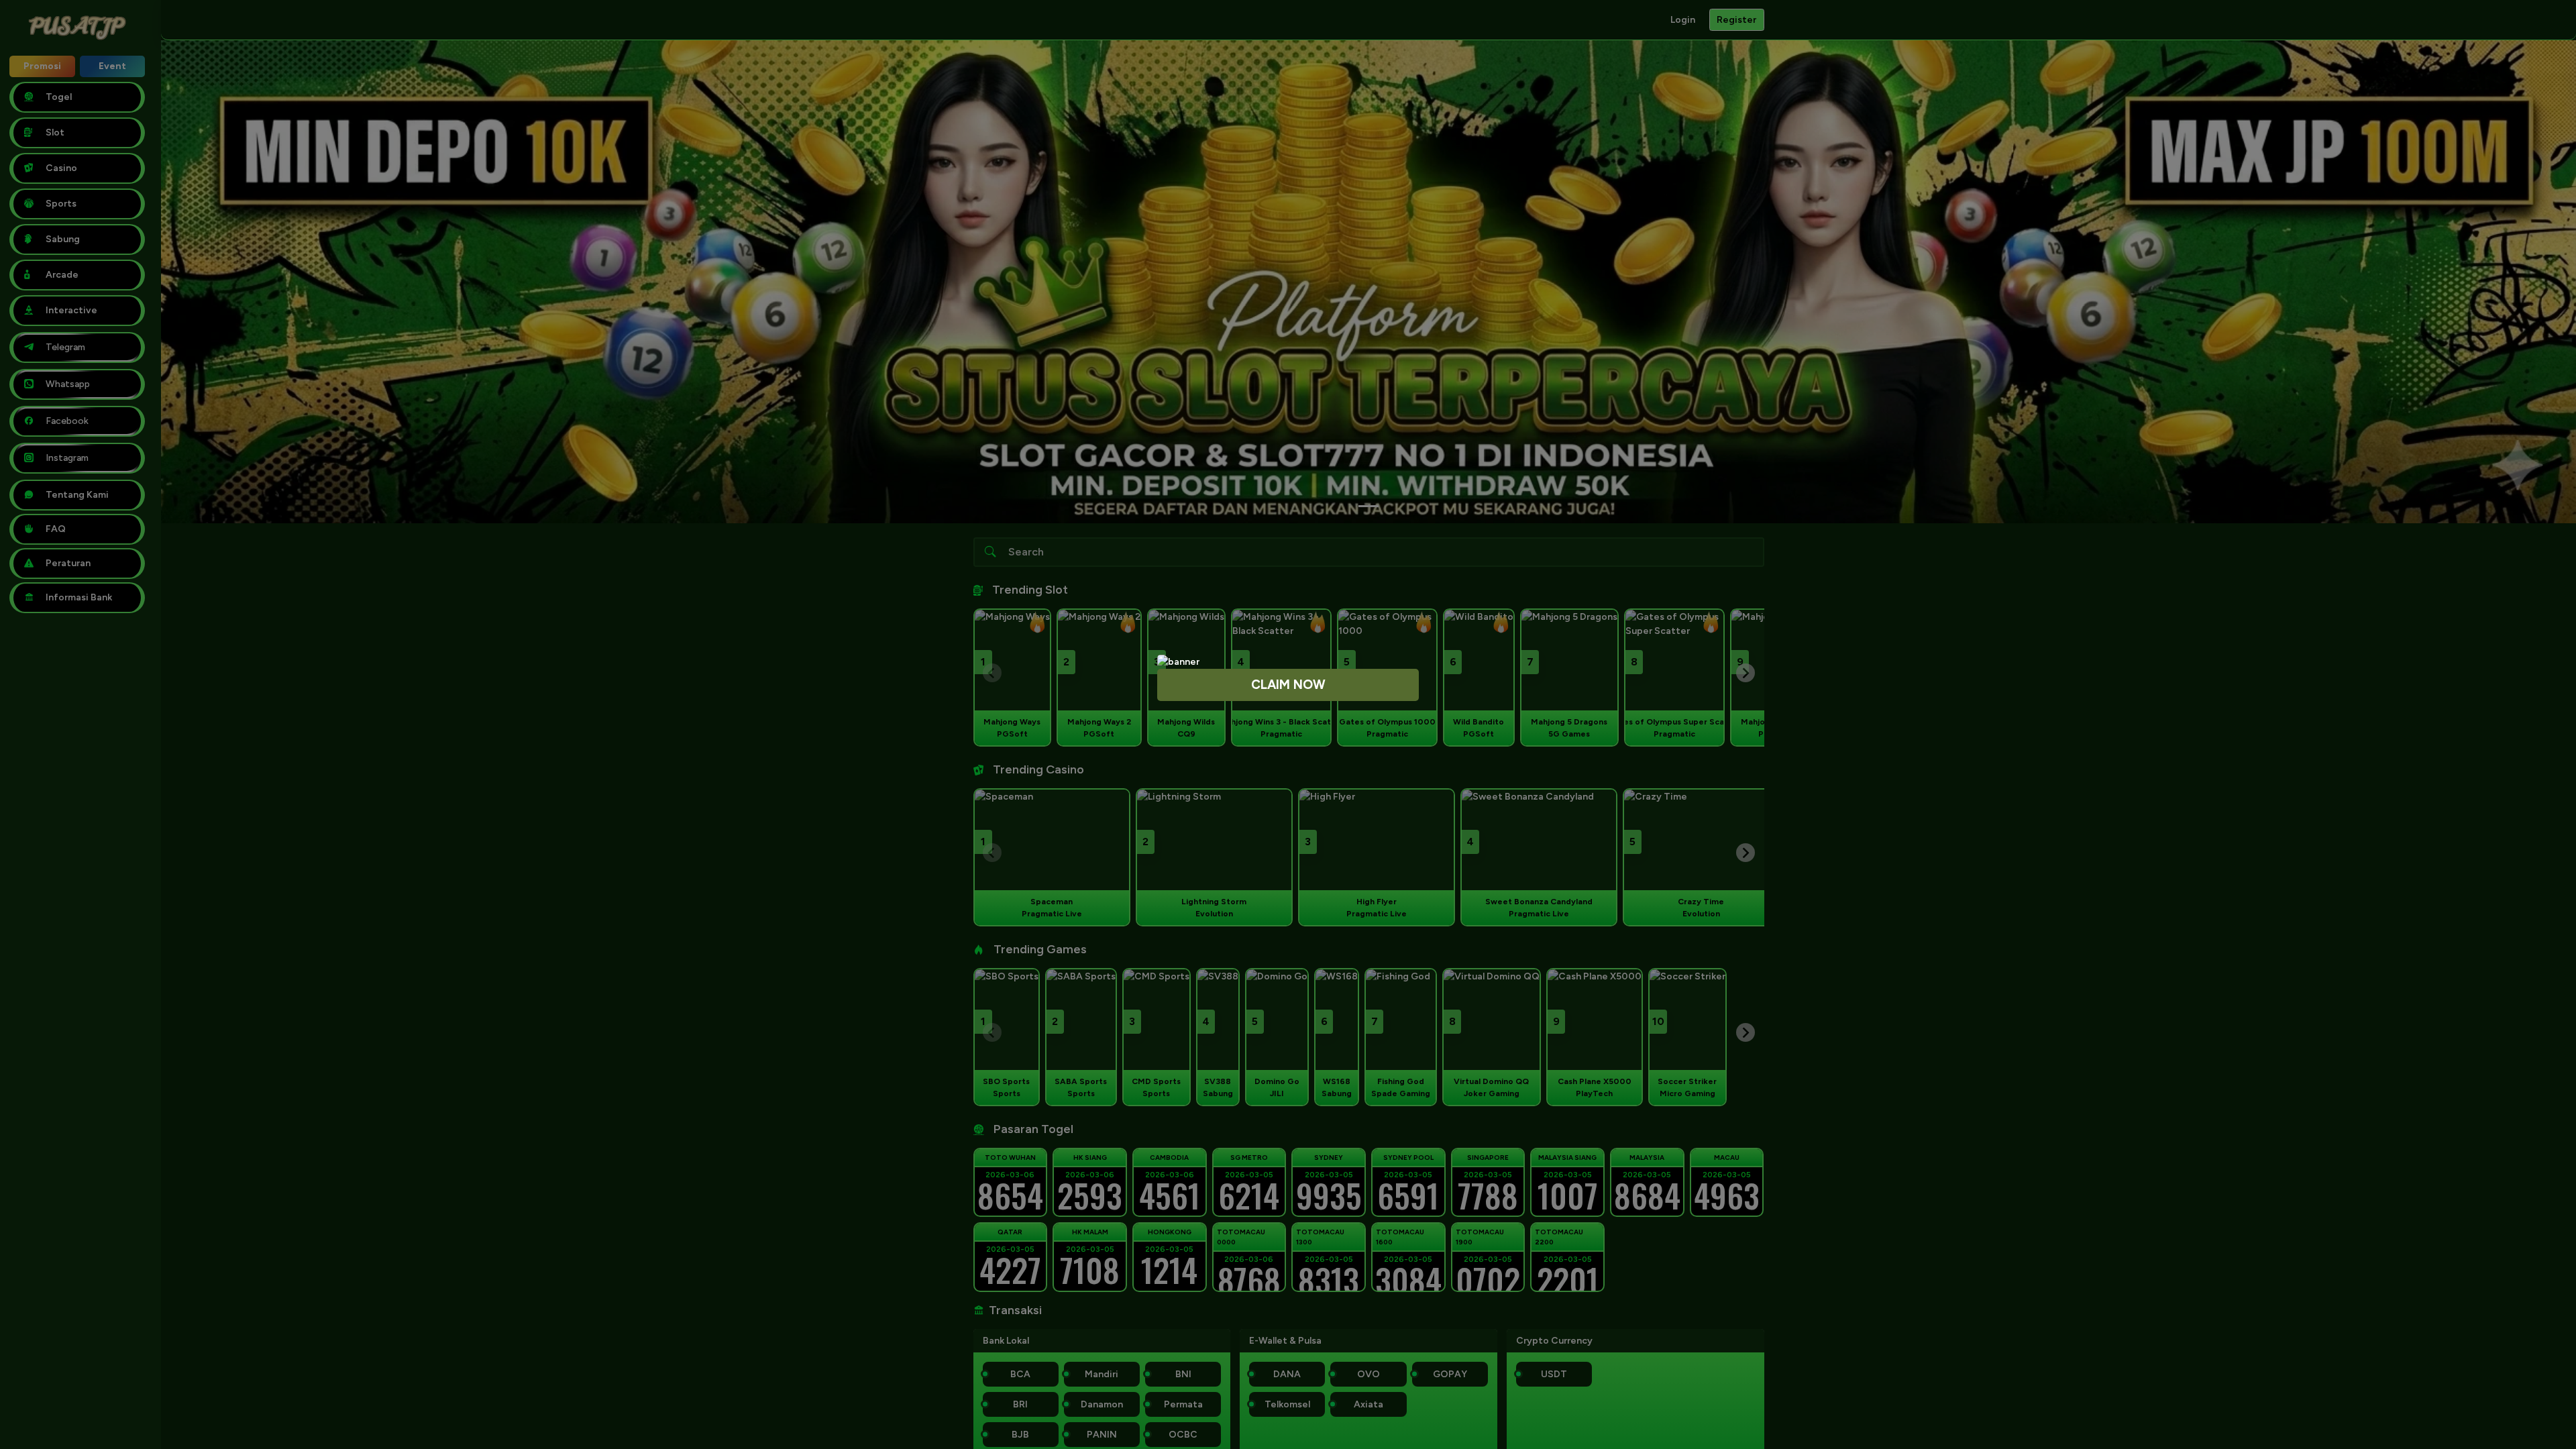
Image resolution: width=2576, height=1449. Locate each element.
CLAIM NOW (1288, 685)
